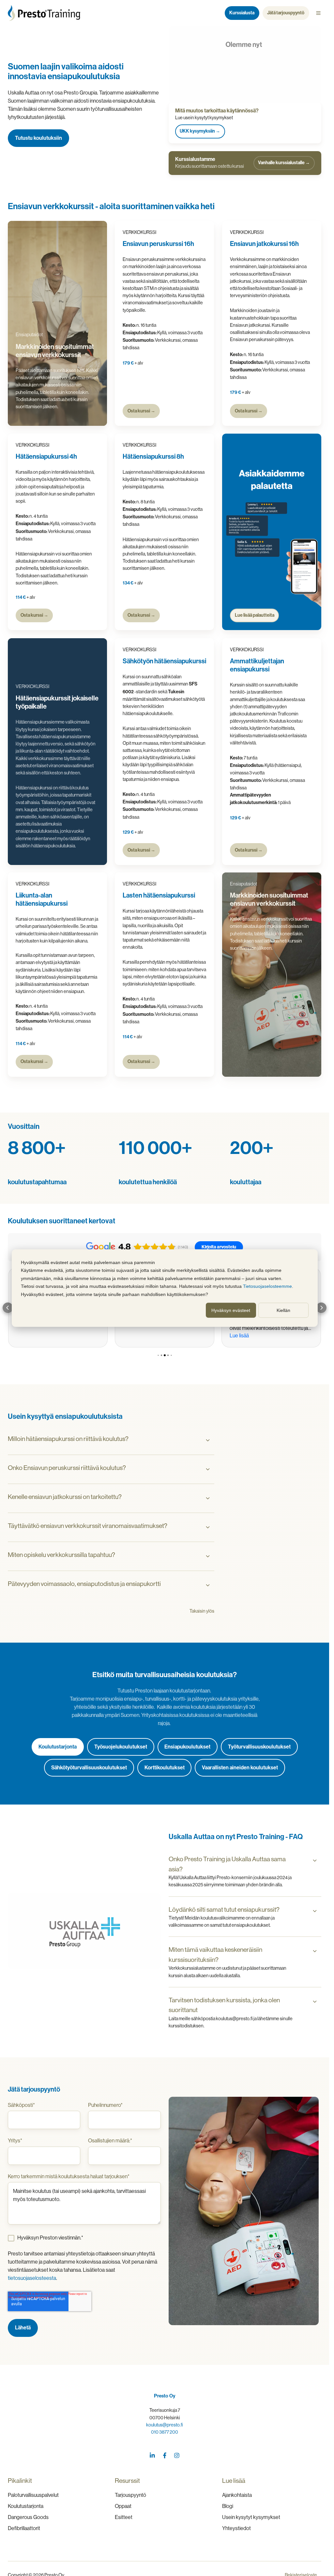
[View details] (152, 2455)
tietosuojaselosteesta (32, 2278)
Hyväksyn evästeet (231, 1310)
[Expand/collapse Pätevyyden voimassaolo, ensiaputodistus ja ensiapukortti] (208, 1585)
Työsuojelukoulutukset (121, 1747)
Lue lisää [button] (239, 1336)
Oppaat (123, 2506)
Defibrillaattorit (24, 2528)
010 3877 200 (165, 2432)
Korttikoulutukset (165, 1768)
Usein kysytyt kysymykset (251, 2517)
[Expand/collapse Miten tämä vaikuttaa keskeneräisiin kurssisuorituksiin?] (315, 1951)
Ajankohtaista (237, 2495)
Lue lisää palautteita (254, 615)
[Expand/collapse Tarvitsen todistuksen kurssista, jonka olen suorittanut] (315, 2002)
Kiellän (283, 1310)
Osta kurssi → (141, 411)
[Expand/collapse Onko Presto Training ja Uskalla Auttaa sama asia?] (315, 1861)
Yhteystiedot (236, 2528)
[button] (8, 1308)
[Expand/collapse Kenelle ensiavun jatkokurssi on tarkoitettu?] (208, 1498)
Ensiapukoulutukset (187, 1747)
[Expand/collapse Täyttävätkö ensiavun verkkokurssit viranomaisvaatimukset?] (208, 1527)
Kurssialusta (242, 13)
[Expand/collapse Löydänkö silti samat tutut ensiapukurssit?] (315, 1911)
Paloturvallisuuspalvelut (33, 2495)
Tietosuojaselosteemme (267, 1286)
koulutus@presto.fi (165, 2425)
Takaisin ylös (202, 1611)
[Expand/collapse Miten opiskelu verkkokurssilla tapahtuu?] (208, 1556)
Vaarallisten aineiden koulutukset (240, 1768)
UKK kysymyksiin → (200, 131)
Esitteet (124, 2517)
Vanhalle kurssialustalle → (284, 163)
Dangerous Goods (28, 2517)
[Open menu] (318, 13)
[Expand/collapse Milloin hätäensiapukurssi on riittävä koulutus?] (208, 1440)
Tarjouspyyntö (130, 2495)
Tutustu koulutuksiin (38, 138)
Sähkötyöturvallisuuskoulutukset (89, 1768)
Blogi (228, 2506)
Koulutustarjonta (58, 1747)
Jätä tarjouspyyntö (286, 13)
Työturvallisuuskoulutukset (259, 1747)
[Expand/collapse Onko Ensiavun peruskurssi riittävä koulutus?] (208, 1469)
